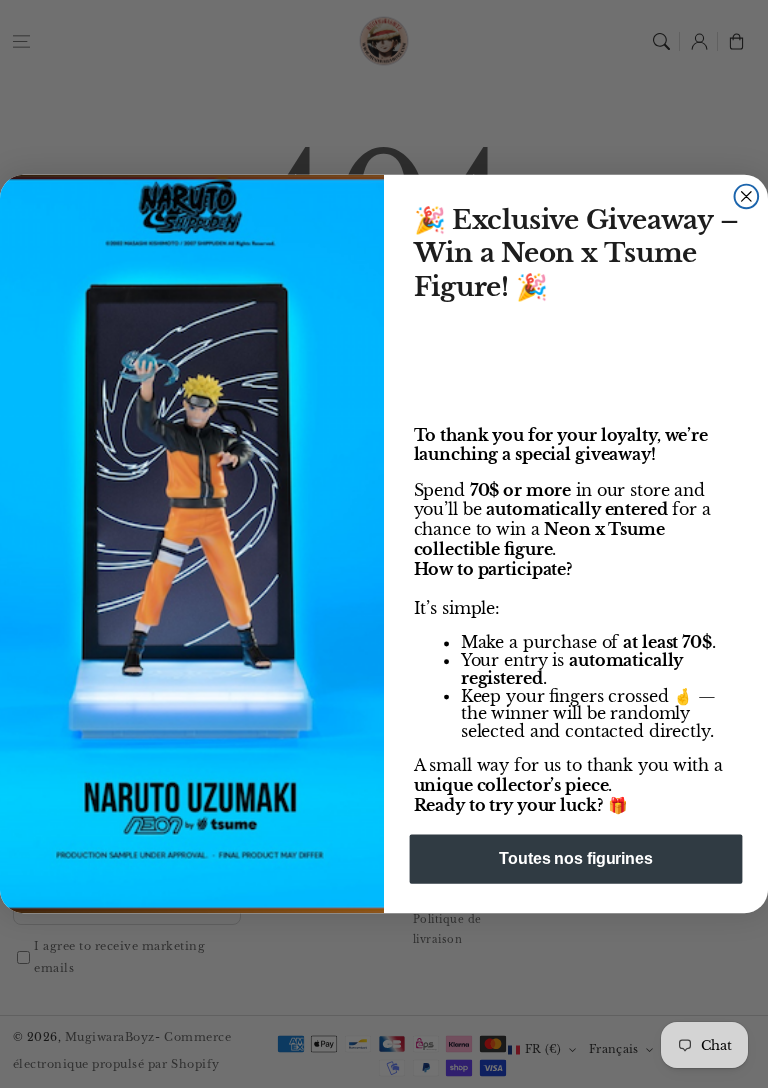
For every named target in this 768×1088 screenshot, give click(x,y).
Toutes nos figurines (576, 858)
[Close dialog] (747, 196)
